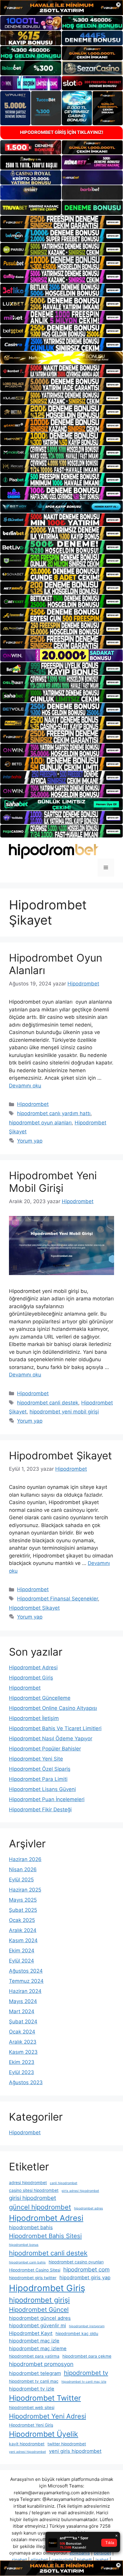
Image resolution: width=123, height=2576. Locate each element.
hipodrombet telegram (35, 2373)
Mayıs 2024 (23, 2001)
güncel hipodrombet (40, 2207)
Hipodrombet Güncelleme (40, 1698)
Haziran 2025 (25, 1890)
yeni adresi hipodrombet (27, 2452)
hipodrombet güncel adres (40, 2318)
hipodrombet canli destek (48, 1403)
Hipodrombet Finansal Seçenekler (57, 1599)
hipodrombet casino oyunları (76, 2262)
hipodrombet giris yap (85, 2277)
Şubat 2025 (23, 1910)
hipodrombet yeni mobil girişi (64, 1412)
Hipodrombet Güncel (39, 2310)
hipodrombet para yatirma (34, 2356)
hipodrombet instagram (87, 2326)
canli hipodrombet (64, 2183)
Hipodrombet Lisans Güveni (42, 1789)
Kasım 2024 (23, 1940)
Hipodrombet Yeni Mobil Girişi (53, 1182)
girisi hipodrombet (33, 2198)
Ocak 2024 (22, 2032)
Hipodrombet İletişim (34, 1718)
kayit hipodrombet (27, 2444)
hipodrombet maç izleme (38, 2348)
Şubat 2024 (23, 2022)
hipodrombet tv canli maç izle (84, 2382)
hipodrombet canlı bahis (27, 2262)
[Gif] (61, 358)
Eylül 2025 (21, 1880)
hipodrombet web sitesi (32, 2407)
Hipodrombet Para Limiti (38, 1779)
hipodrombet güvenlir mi (37, 2325)
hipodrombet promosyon (41, 2364)
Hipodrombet (33, 1104)
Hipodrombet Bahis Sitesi (45, 2236)
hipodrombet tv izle (32, 2389)
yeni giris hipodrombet (75, 2451)
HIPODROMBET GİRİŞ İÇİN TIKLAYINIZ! (62, 132)
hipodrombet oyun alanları (40, 1123)
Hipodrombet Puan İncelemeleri (47, 1799)
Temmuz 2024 (26, 1981)
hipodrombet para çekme (87, 2356)
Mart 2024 (22, 2011)
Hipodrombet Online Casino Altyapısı (53, 1708)
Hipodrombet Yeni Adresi (47, 2416)
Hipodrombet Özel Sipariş (40, 1769)
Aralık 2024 (23, 1930)
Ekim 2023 (22, 2062)
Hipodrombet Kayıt (31, 2333)
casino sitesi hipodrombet (34, 2190)
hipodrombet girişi (39, 2300)
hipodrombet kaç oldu (77, 2334)
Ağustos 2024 (26, 1971)
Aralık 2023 (23, 2042)
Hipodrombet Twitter (45, 2398)
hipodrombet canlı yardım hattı (54, 1113)
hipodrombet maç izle (34, 2341)
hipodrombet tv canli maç (34, 2381)
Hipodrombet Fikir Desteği (40, 1809)
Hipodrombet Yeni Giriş (31, 2425)
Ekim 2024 (22, 1951)
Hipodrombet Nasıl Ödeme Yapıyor (51, 1739)
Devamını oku (25, 1086)
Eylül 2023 (21, 2072)
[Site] (61, 222)
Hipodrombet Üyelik (44, 2434)
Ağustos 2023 (26, 2082)
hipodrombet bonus (24, 2245)
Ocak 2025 (22, 1920)
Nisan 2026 (23, 1869)
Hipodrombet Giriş (31, 1678)
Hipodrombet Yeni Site (36, 1759)
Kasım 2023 (23, 2052)
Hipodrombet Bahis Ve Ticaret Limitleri (55, 1728)
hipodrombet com (86, 2270)
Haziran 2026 (25, 1859)
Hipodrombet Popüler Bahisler (45, 1749)
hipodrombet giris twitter (33, 2278)
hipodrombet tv (86, 2373)
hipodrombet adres (89, 2208)
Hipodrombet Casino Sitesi (35, 2270)
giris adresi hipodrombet (80, 2191)
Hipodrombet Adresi (33, 1668)
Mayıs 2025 (23, 1900)
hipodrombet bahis (31, 2227)
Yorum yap (30, 1141)
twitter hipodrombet (67, 2444)
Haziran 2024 (25, 1991)
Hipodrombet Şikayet (60, 1455)
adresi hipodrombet (28, 2183)
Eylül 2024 (21, 1961)
